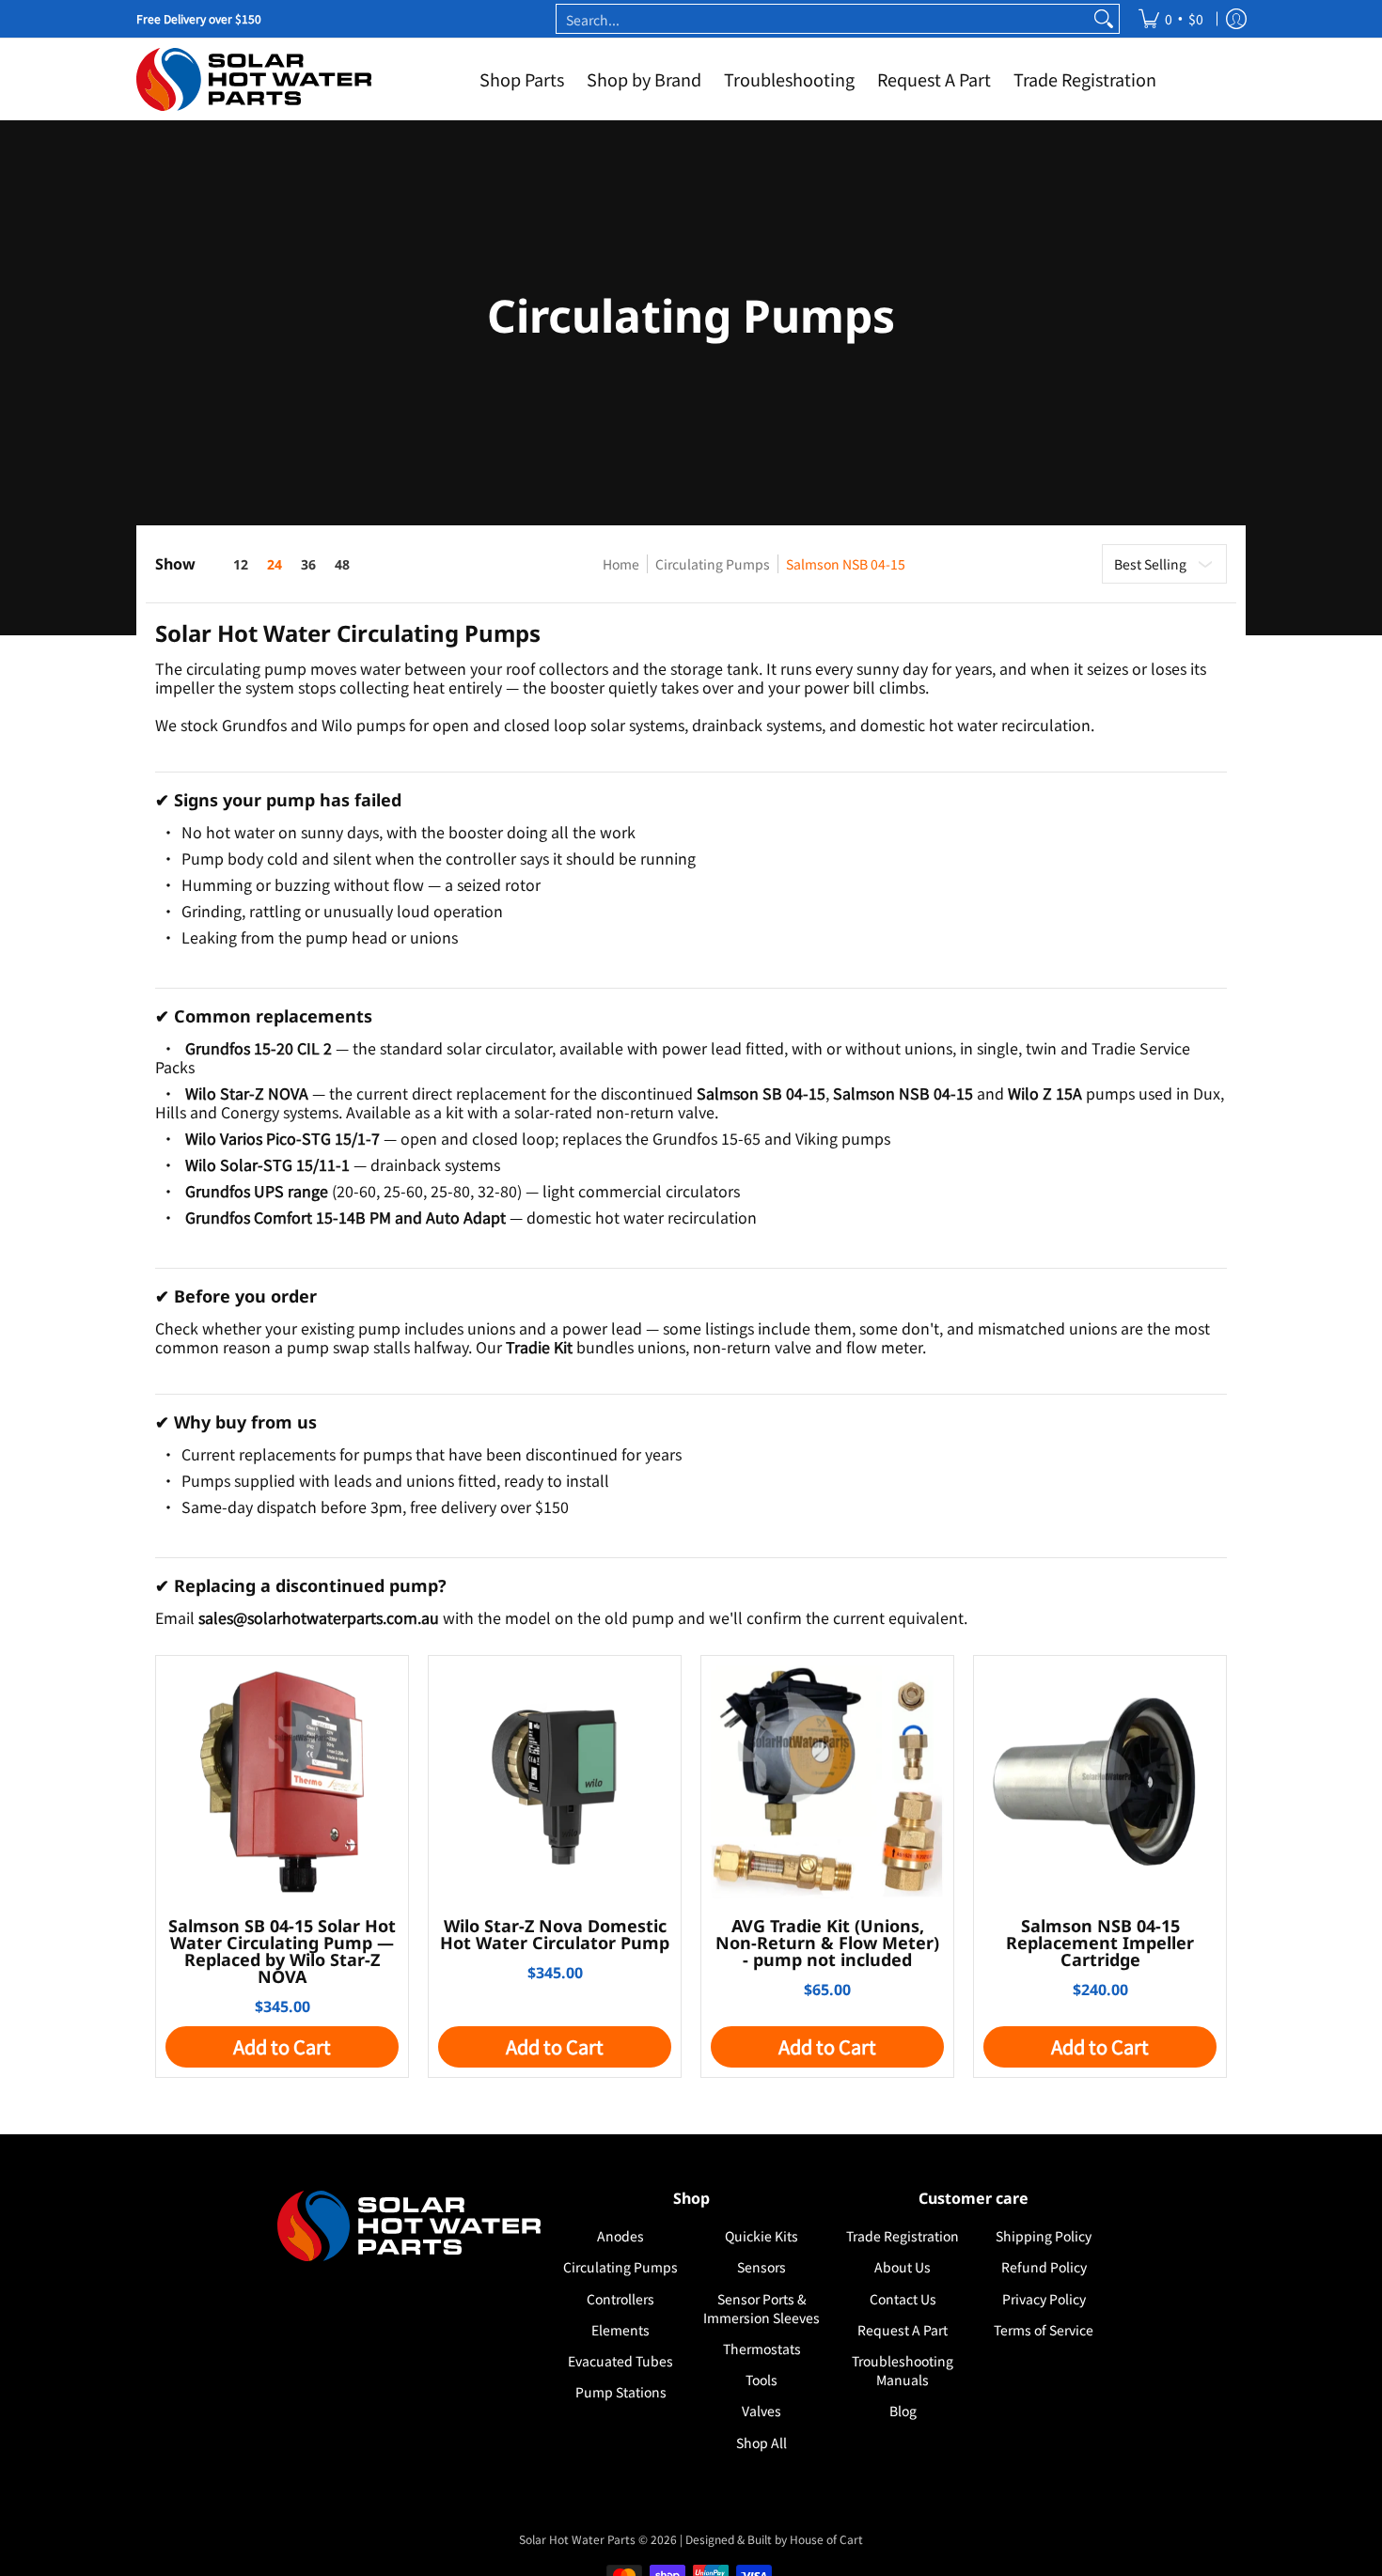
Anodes (620, 2236)
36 (308, 565)
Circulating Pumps (713, 564)
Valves (762, 2411)
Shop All (762, 2443)
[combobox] (823, 19)
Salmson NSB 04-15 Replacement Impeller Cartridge (1100, 1943)
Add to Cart (282, 2046)
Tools (762, 2380)
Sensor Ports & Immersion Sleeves (762, 2308)
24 (275, 565)
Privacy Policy (1044, 2299)
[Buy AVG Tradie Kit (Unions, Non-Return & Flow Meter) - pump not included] (827, 1782)
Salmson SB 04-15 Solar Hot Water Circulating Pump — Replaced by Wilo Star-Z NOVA (282, 1951)
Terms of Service (1044, 2330)
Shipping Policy (1044, 2236)
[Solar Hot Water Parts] (254, 79)
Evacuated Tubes (620, 2361)
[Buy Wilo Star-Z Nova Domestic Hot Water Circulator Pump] (555, 1782)
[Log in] (1236, 19)
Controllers (620, 2299)
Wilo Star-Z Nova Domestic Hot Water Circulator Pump (555, 1934)
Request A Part (903, 2330)
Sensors (762, 2267)
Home (621, 564)
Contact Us (903, 2299)
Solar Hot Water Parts (577, 2539)
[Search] (1104, 19)
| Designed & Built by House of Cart (771, 2539)
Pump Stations (621, 2392)
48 (342, 565)
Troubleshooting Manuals (903, 2370)
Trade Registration (903, 2236)
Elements (620, 2330)
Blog (903, 2411)
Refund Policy (1044, 2267)
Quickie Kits (762, 2236)
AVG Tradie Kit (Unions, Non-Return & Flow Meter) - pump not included (827, 1943)
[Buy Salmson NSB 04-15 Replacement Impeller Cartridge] (1100, 1782)
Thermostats (762, 2349)
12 (241, 565)
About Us (903, 2267)
